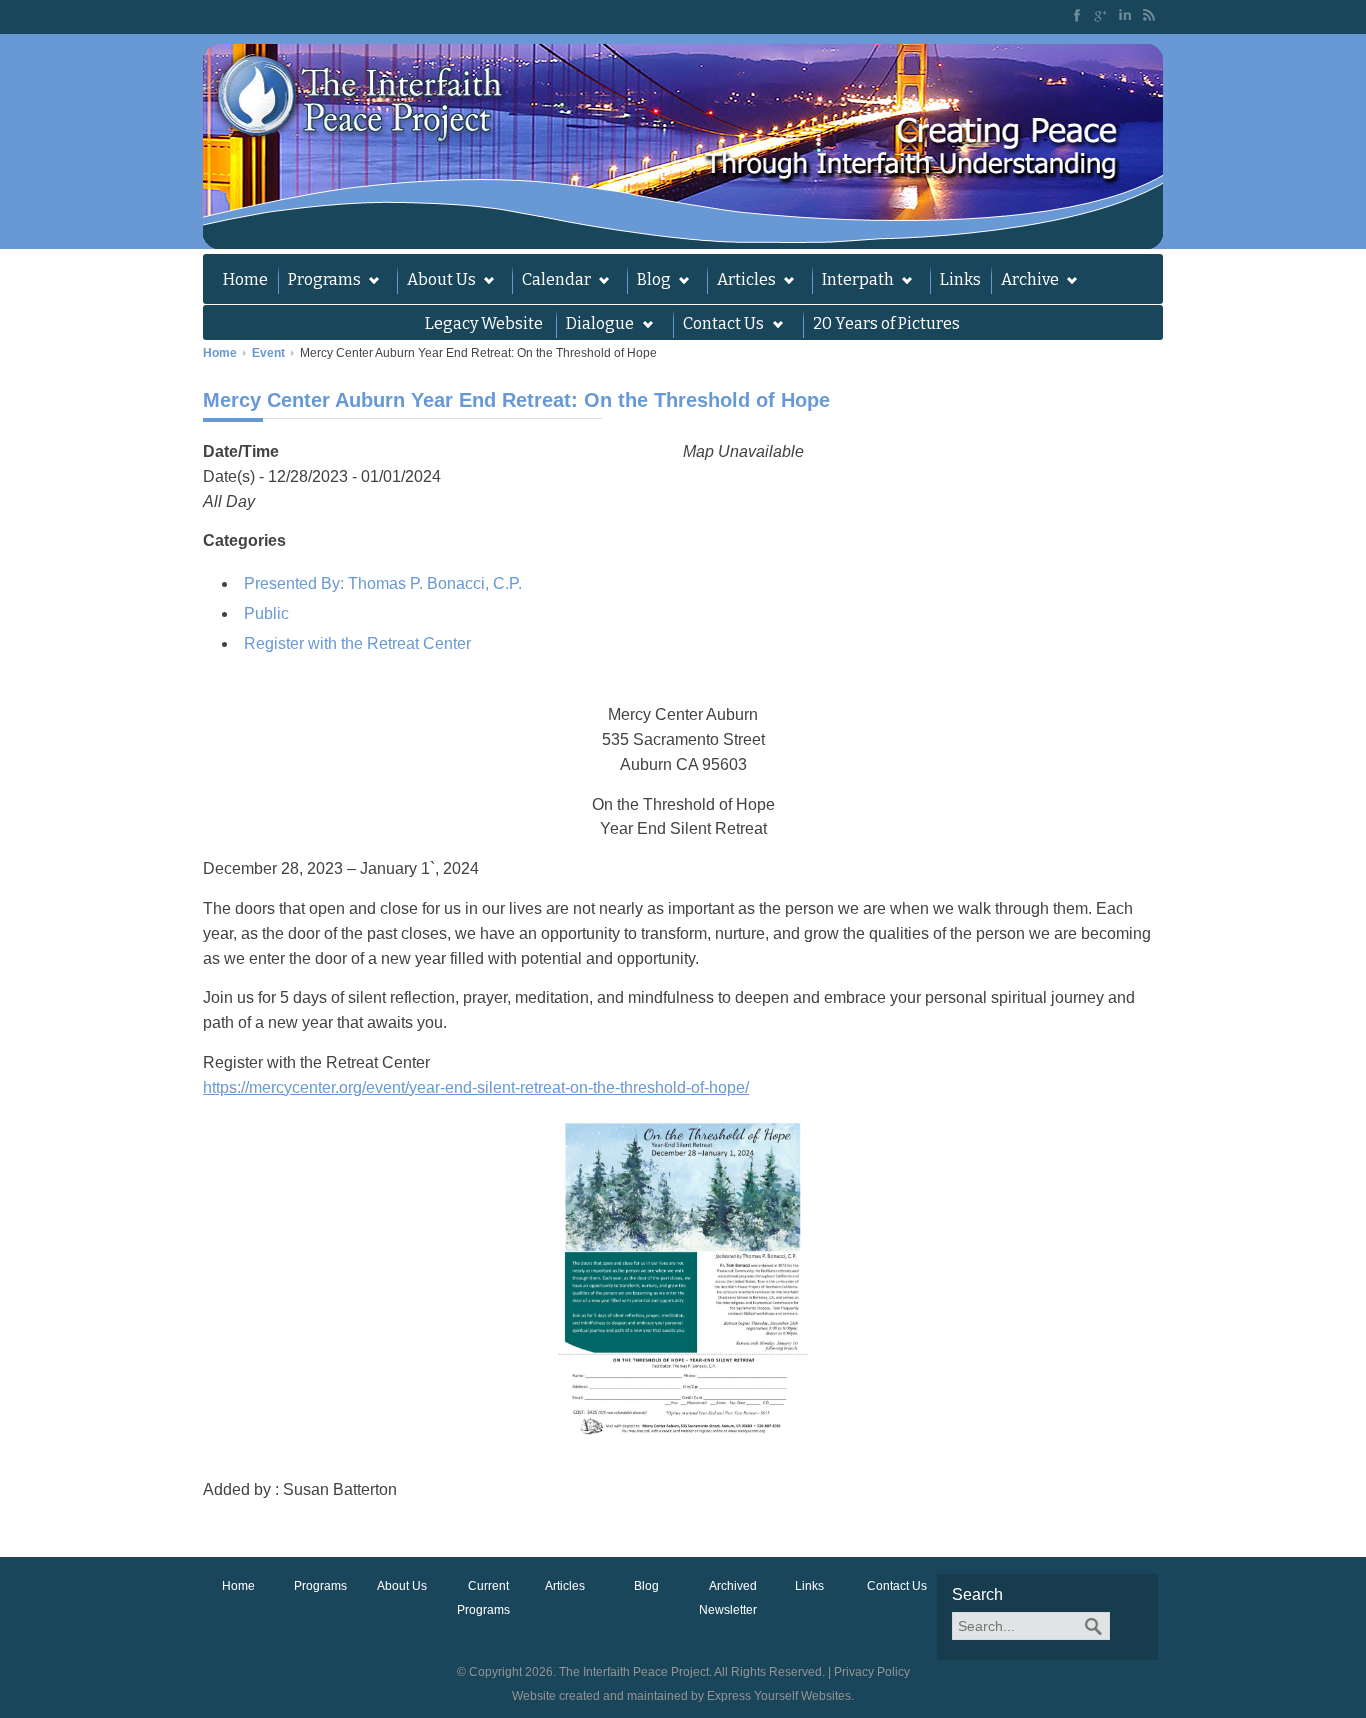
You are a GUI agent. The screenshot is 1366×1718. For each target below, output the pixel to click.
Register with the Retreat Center (357, 643)
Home (245, 279)
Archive (1025, 282)
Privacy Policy (872, 1672)
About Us (436, 282)
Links (960, 279)
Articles (741, 282)
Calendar (551, 282)
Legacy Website (484, 323)
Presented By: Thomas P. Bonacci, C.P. (383, 583)
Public (266, 613)
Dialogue (595, 326)
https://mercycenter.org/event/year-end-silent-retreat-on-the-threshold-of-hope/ (476, 1087)
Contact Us (897, 1586)
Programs (319, 282)
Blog (649, 282)
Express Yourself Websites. (780, 1696)
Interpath (853, 282)
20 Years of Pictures (886, 323)
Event (268, 353)
